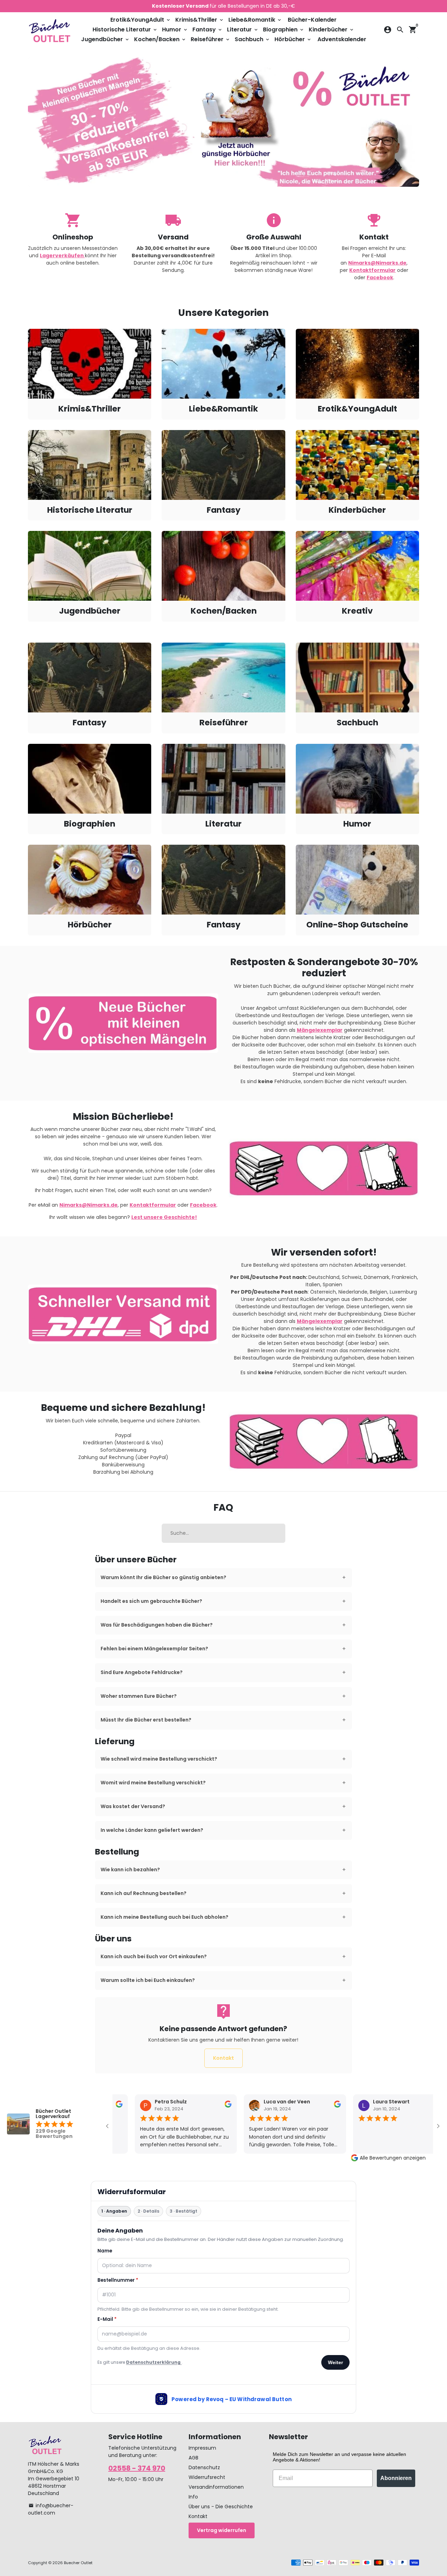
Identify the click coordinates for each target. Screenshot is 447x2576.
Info (193, 2497)
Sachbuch (252, 39)
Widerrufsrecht (207, 2477)
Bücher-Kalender (312, 20)
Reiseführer (211, 39)
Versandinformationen (216, 2487)
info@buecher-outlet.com (51, 2509)
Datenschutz (204, 2467)
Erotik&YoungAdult (141, 20)
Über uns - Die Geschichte (221, 2507)
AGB (193, 2458)
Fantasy (208, 29)
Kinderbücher (332, 29)
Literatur (243, 29)
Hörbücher (293, 39)
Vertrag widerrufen (222, 2530)
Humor (175, 29)
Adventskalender (342, 39)
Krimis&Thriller (200, 20)
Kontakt (223, 2058)
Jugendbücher (105, 39)
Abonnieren (396, 2478)
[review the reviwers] (217, 2106)
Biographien (284, 29)
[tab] (224, 1578)
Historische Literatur (125, 29)
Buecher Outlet (78, 2563)
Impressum (202, 2448)
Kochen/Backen (160, 39)
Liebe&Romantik (255, 20)
